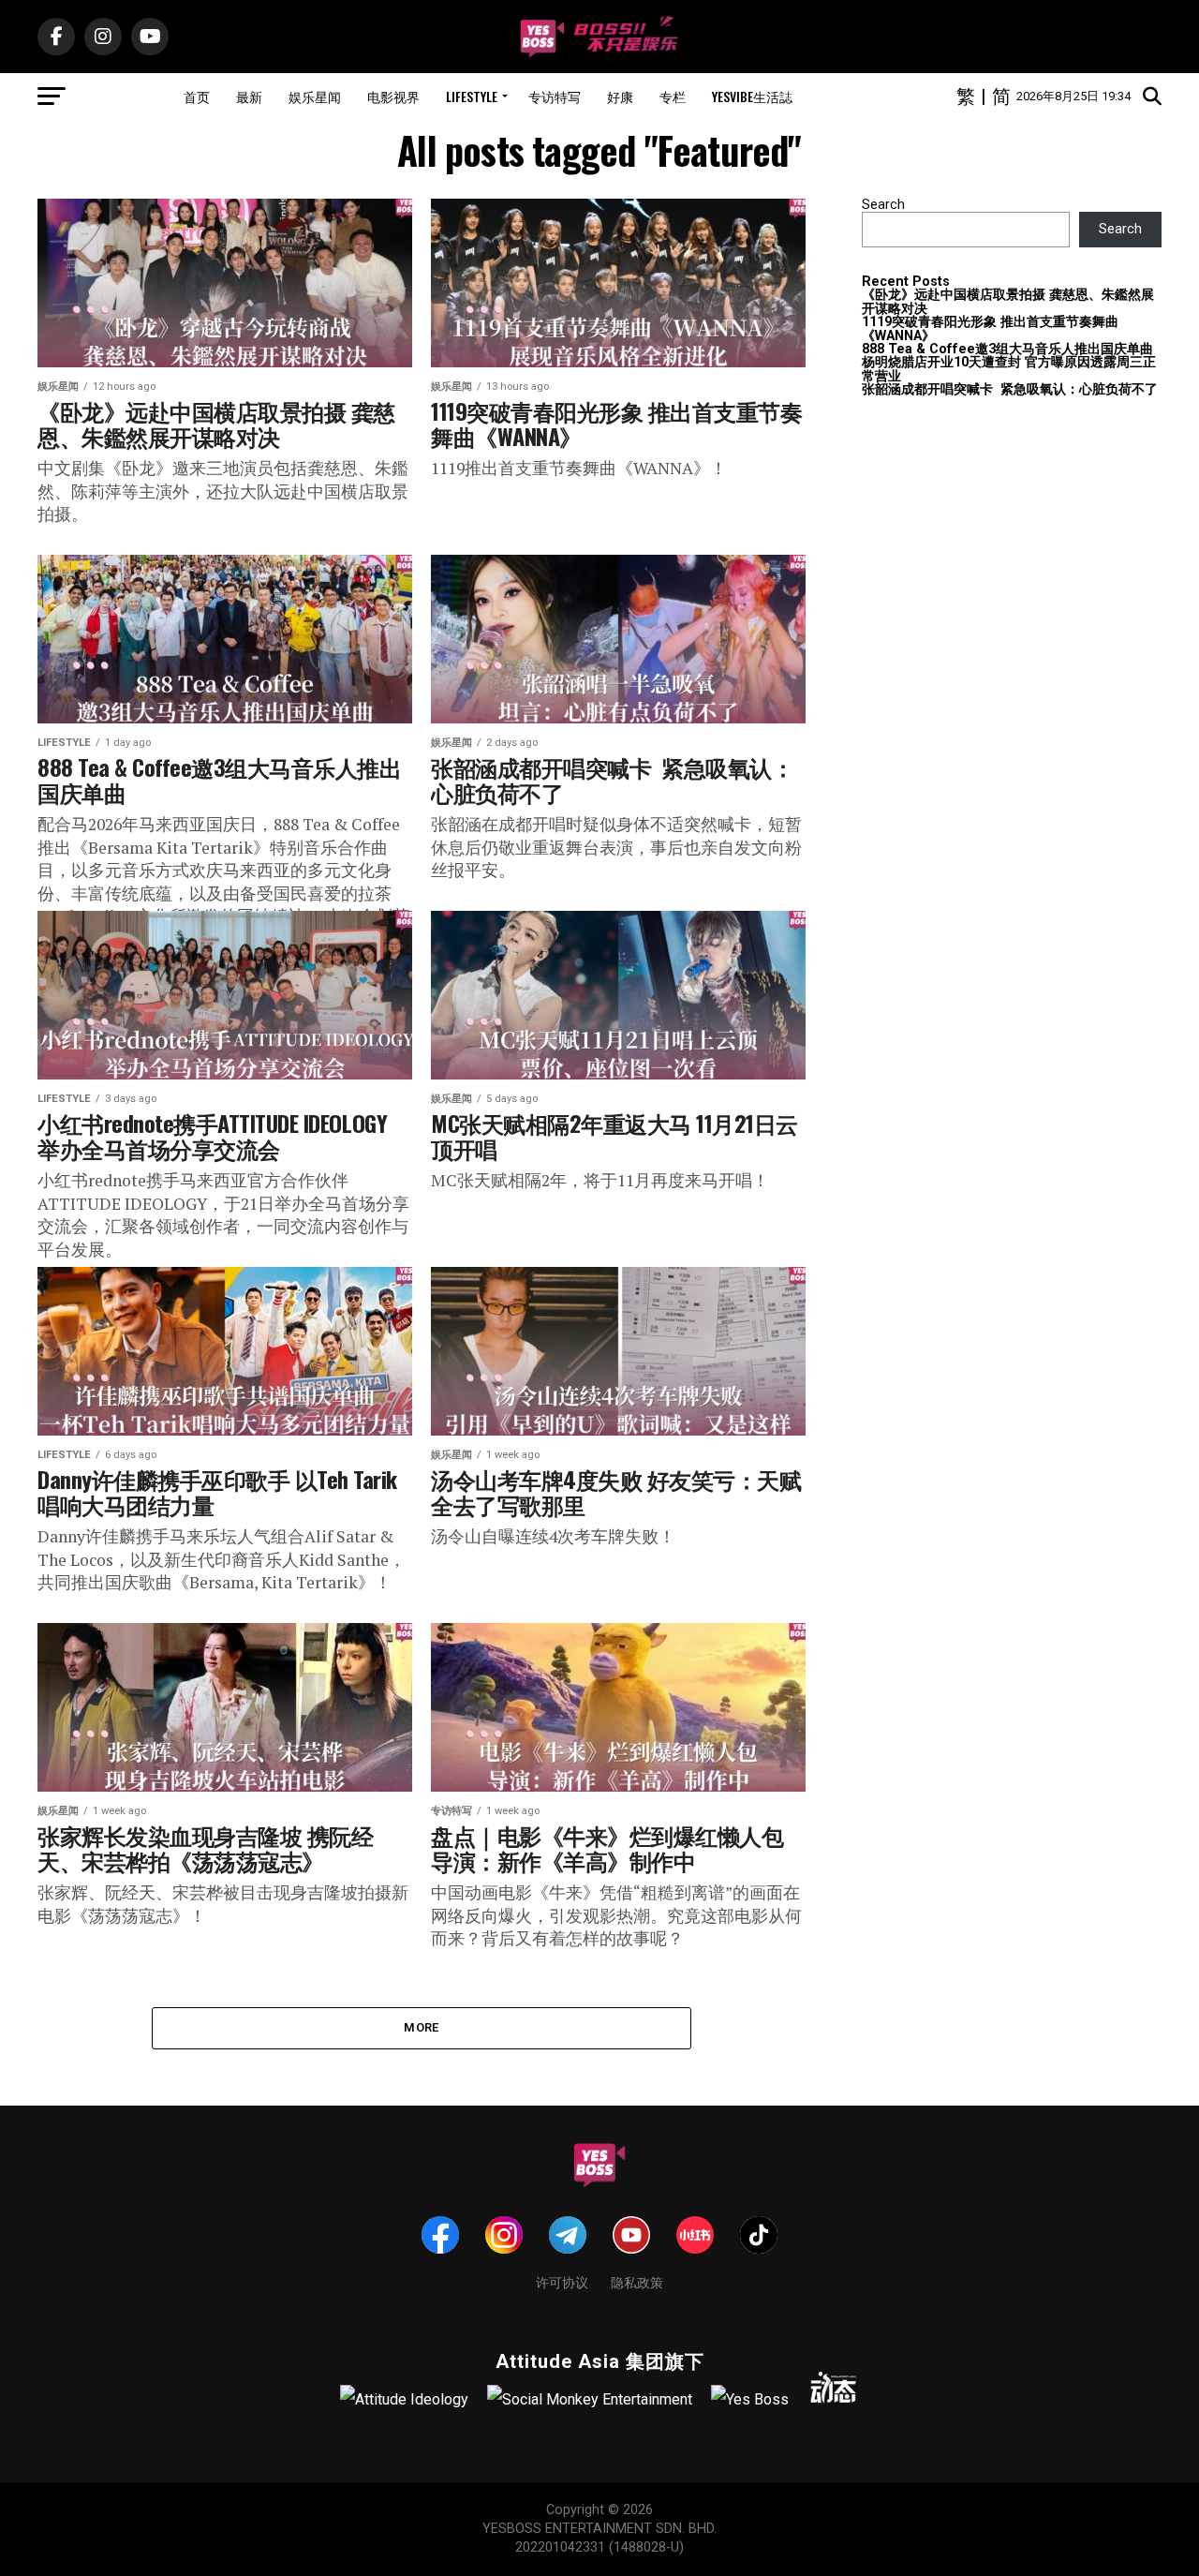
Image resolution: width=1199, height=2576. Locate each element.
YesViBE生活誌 (752, 96)
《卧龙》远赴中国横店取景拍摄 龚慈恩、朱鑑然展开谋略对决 (1008, 301)
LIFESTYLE (472, 96)
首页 (197, 96)
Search (883, 205)
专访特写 (555, 96)
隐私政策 (637, 2281)
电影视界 (393, 96)
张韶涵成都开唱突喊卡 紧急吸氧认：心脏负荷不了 (1010, 389)
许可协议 (562, 2281)
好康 (620, 96)
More (421, 2027)
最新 (249, 96)
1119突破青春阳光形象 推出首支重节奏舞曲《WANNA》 (990, 328)
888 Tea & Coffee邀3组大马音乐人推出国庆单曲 (1007, 349)
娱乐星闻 (315, 96)
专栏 (673, 96)
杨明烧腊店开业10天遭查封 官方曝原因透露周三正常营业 (1009, 369)
